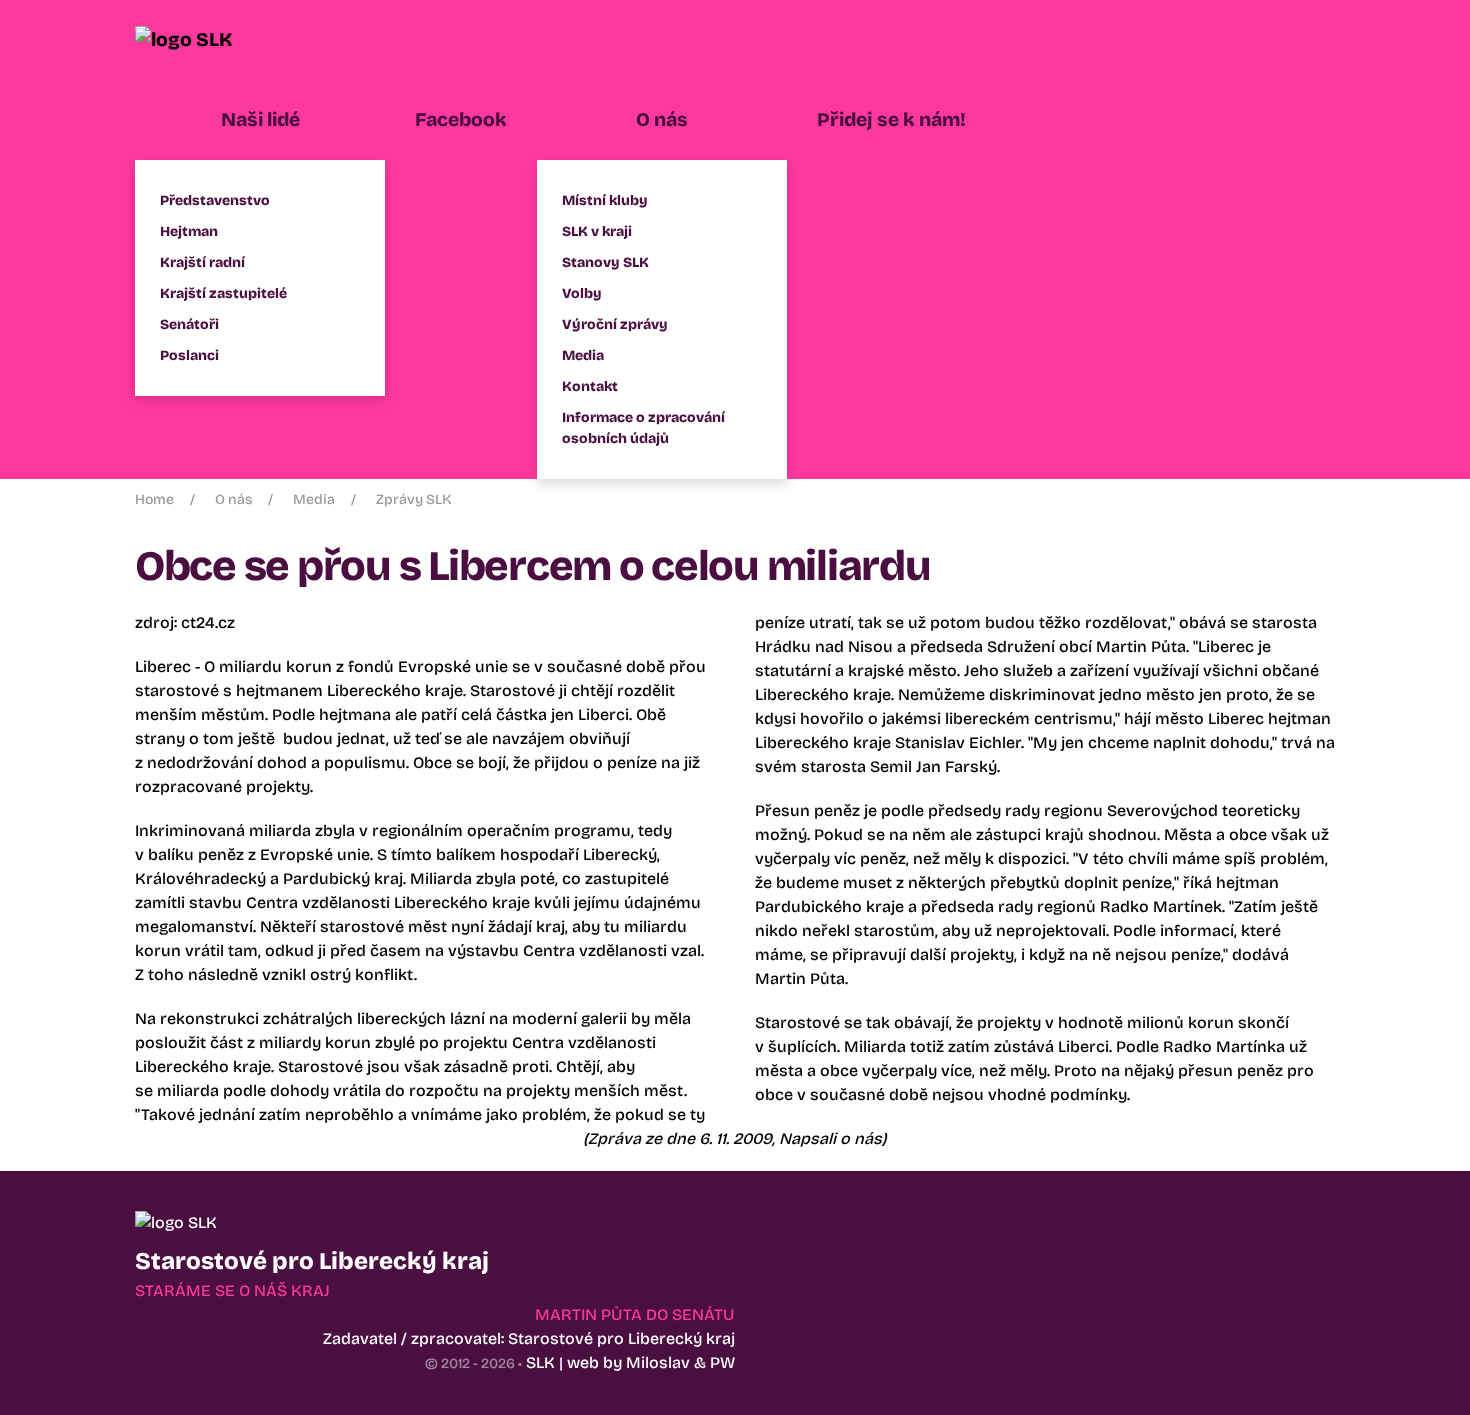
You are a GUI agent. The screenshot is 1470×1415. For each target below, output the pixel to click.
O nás (233, 499)
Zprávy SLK (413, 499)
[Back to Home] (210, 40)
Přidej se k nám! (891, 119)
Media (314, 499)
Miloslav (658, 1362)
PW (722, 1362)
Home (154, 499)
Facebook (461, 119)
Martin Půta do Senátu (635, 1314)
